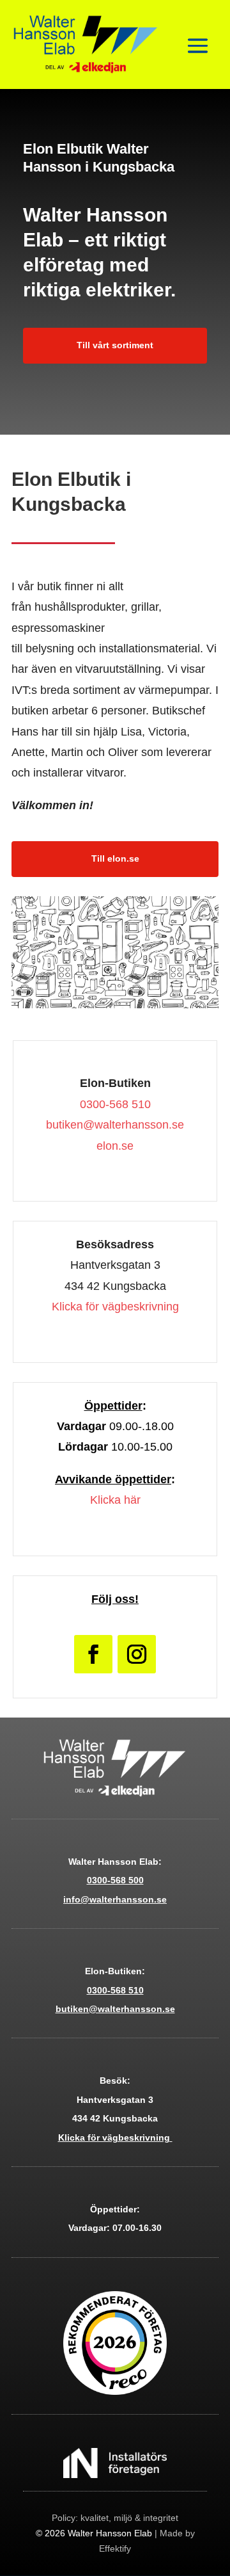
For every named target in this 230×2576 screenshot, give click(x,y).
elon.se (115, 1146)
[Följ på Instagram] (137, 1654)
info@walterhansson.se (115, 1899)
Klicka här (115, 1500)
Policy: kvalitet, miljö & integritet (115, 2518)
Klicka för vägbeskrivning (115, 1307)
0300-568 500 (115, 1880)
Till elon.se (115, 858)
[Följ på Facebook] (93, 1654)
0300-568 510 (115, 1104)
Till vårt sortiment (115, 345)
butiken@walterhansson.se (115, 1125)
